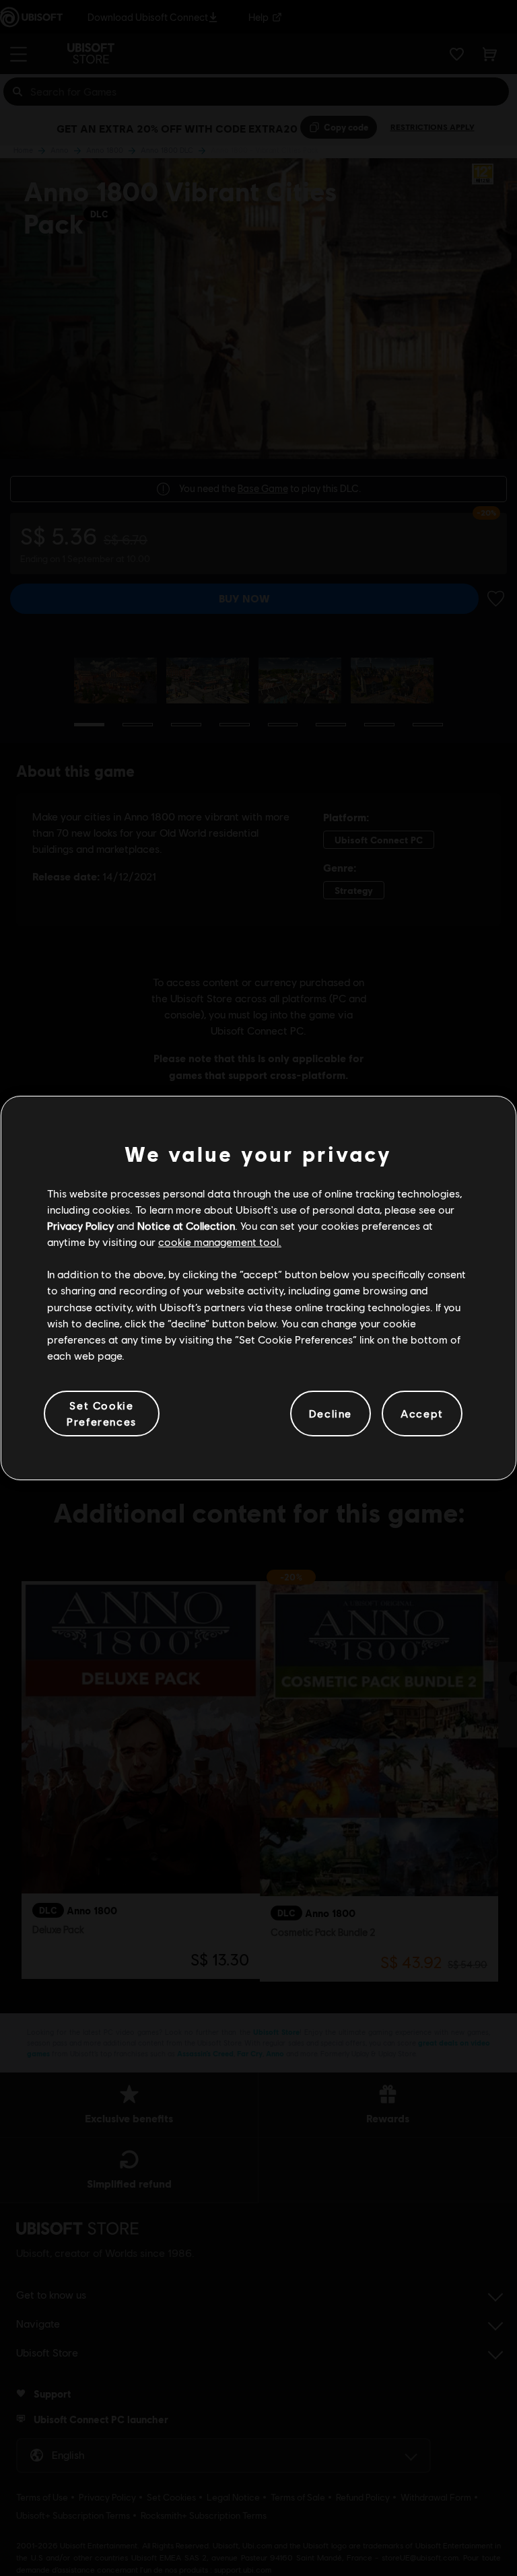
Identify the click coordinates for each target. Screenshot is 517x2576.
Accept (422, 1413)
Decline (331, 1413)
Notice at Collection (186, 1225)
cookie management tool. (220, 1242)
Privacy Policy (80, 1225)
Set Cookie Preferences (102, 1413)
